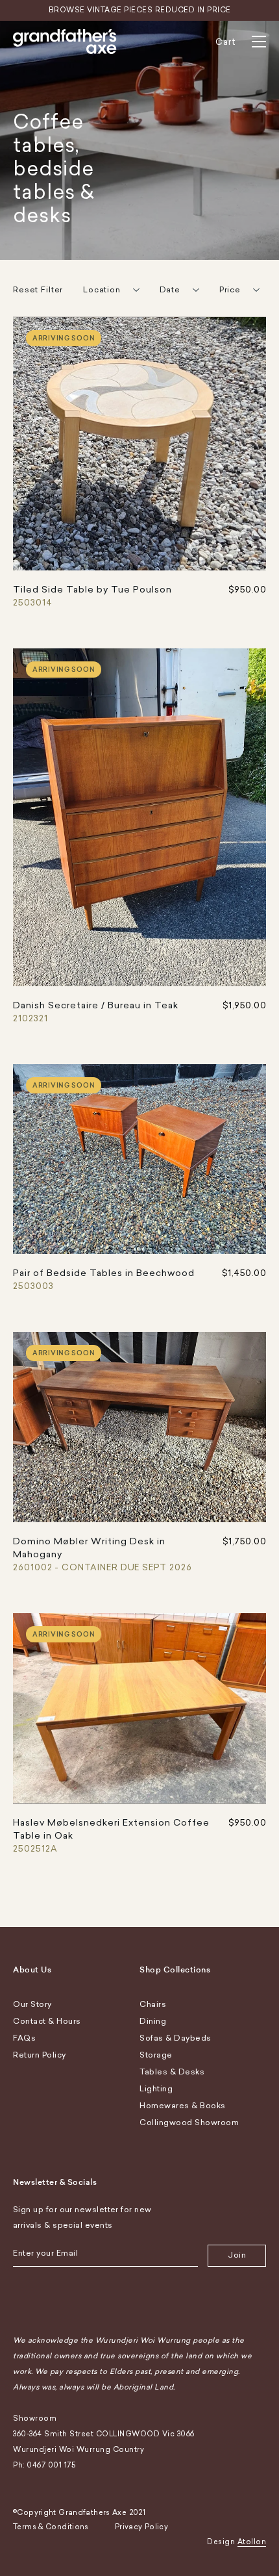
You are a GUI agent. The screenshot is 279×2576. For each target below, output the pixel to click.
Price (230, 290)
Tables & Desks (172, 2072)
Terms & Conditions (51, 2527)
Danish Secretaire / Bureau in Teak (96, 1012)
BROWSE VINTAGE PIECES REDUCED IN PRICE (140, 10)
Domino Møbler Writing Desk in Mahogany (103, 1554)
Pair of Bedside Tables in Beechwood (104, 1279)
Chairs (153, 2004)
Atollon (252, 2542)
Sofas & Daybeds (176, 2038)
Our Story (32, 2004)
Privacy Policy (141, 2527)
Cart (226, 42)
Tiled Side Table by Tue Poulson (92, 596)
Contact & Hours (47, 2021)
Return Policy (40, 2055)
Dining (153, 2021)
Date (170, 290)
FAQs (24, 2038)
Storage (156, 2055)
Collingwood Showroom (189, 2123)
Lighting (156, 2089)
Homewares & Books (183, 2106)
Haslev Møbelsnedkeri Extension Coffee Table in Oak (111, 1835)
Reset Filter (38, 290)
